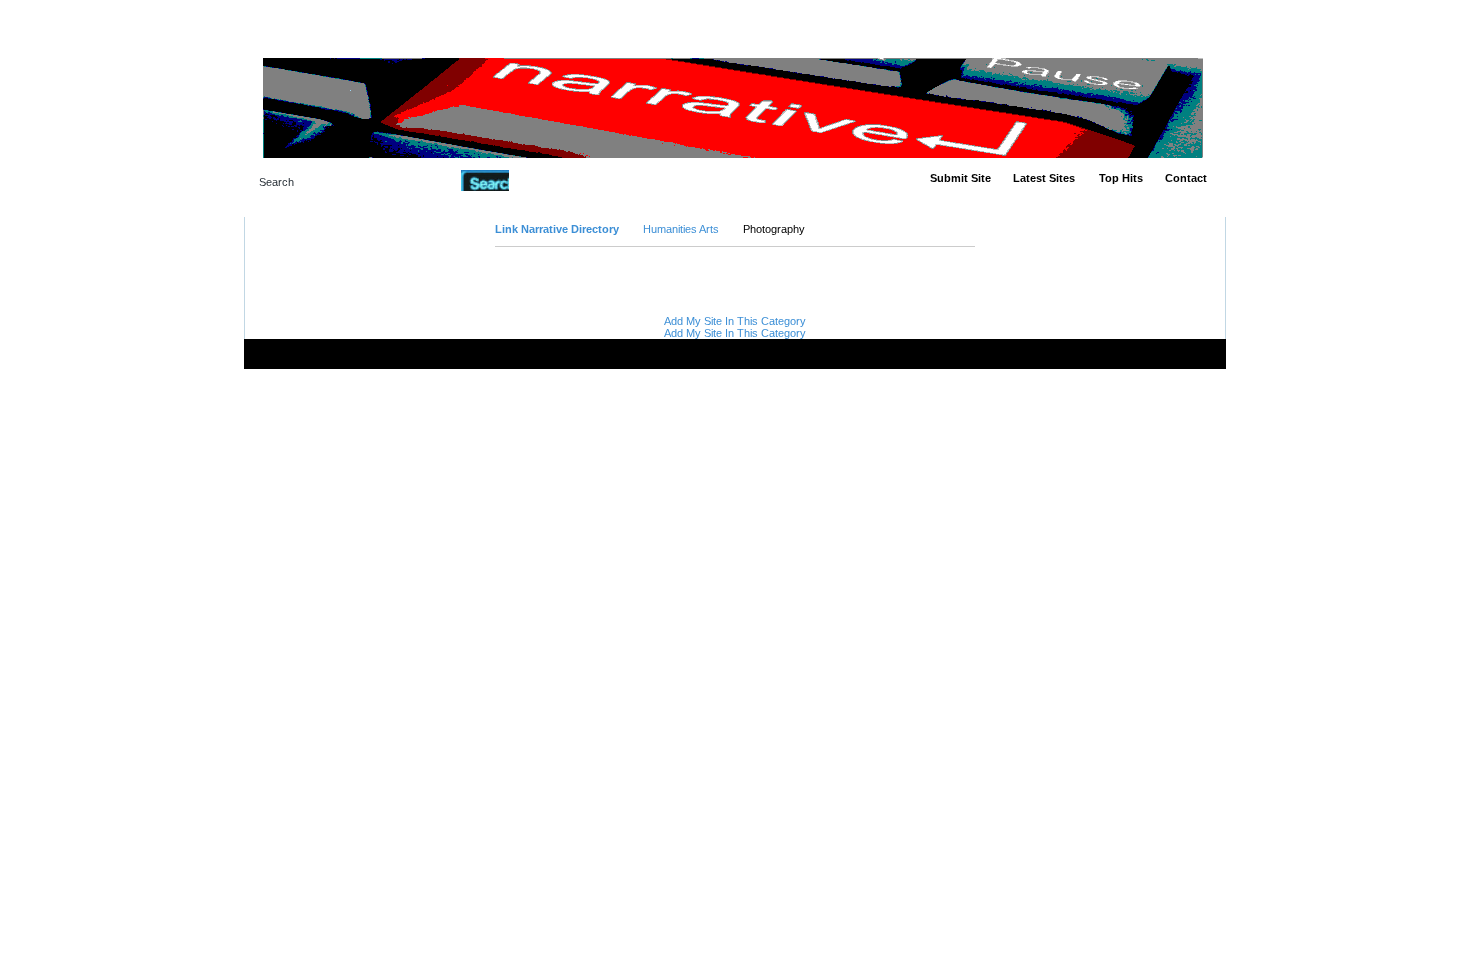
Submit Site (960, 178)
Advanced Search (560, 180)
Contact (1186, 178)
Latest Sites (1044, 178)
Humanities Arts (681, 229)
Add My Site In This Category (735, 321)
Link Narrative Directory (557, 229)
